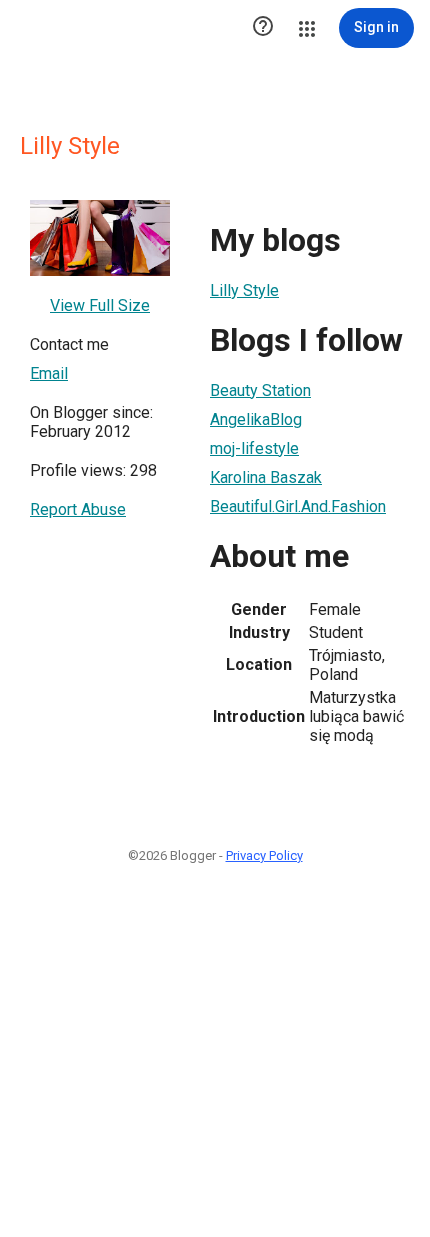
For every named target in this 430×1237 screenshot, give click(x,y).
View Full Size (100, 305)
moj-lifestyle (254, 448)
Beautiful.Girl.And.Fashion (298, 506)
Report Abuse (78, 509)
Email (49, 373)
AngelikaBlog (256, 419)
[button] (263, 28)
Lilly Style (244, 290)
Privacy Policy (264, 855)
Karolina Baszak (266, 477)
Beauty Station (260, 390)
